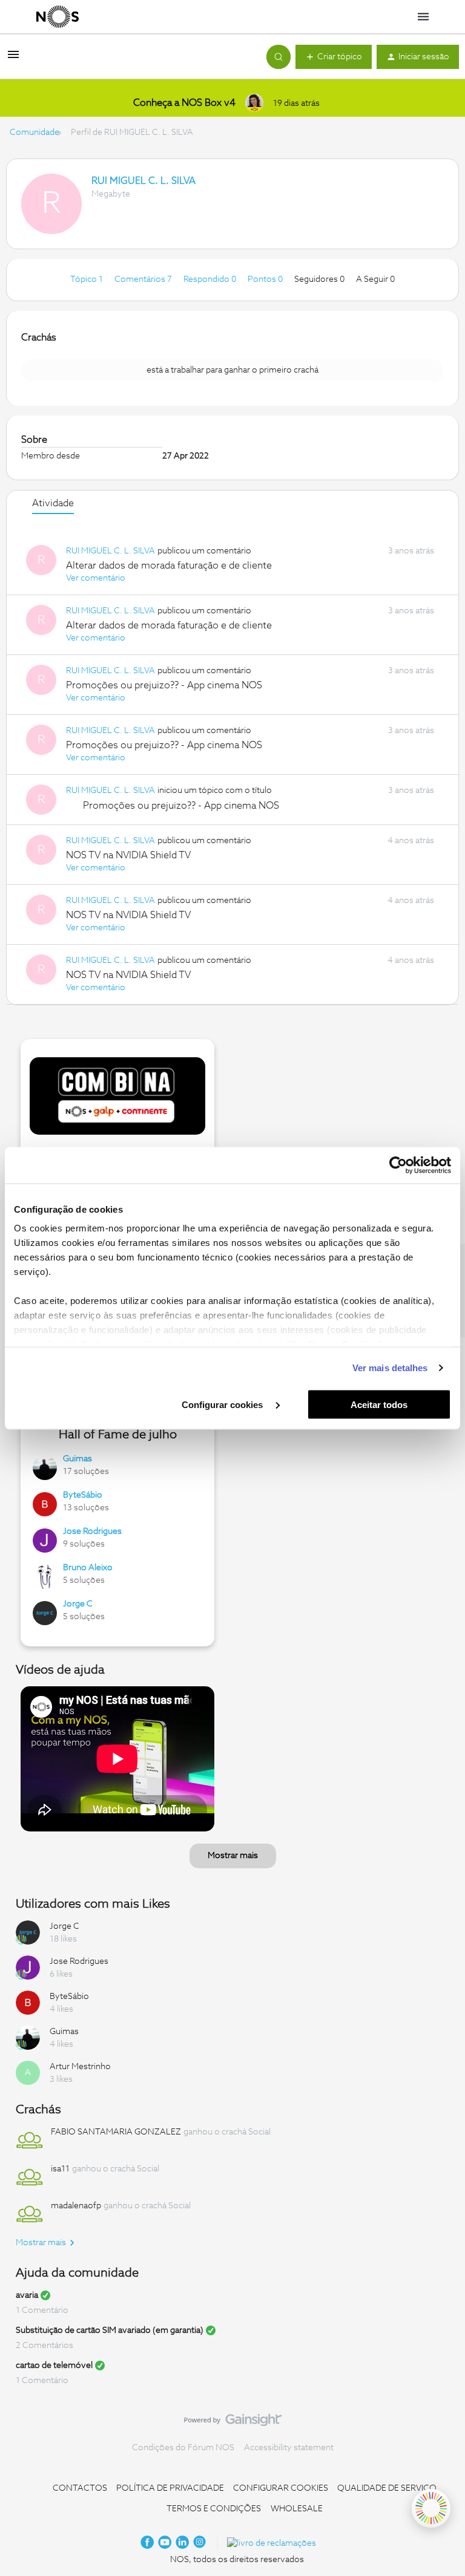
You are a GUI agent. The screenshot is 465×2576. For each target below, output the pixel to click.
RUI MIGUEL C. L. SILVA (143, 181)
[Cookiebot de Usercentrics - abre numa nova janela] (398, 1165)
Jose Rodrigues (92, 1531)
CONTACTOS (80, 2488)
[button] (13, 59)
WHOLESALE (297, 2509)
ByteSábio (83, 1495)
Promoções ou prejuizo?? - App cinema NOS (164, 685)
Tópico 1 (87, 279)
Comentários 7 (144, 279)
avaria (27, 2295)
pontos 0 (266, 279)
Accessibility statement (289, 2448)
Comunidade (35, 132)
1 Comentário (42, 2310)
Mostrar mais (233, 1856)
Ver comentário (96, 578)
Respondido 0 (211, 279)
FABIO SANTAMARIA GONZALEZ (116, 2132)
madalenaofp (76, 2206)
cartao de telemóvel (54, 2366)
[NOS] (58, 17)
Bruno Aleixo (88, 1568)
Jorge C (78, 1604)
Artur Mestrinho (80, 2067)
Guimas (77, 1459)
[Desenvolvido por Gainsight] (233, 2423)
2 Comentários (45, 2346)
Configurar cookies (223, 1404)
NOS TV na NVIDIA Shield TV (128, 855)
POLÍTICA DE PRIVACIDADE (170, 2488)
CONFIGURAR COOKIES (281, 2488)
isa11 (60, 2169)
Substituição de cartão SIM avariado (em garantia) (110, 2330)
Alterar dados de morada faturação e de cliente (169, 566)
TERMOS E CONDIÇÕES (214, 2509)
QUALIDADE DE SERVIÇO (387, 2488)
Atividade (53, 503)
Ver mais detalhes (390, 1368)
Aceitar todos (379, 1404)
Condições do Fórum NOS (183, 2448)
